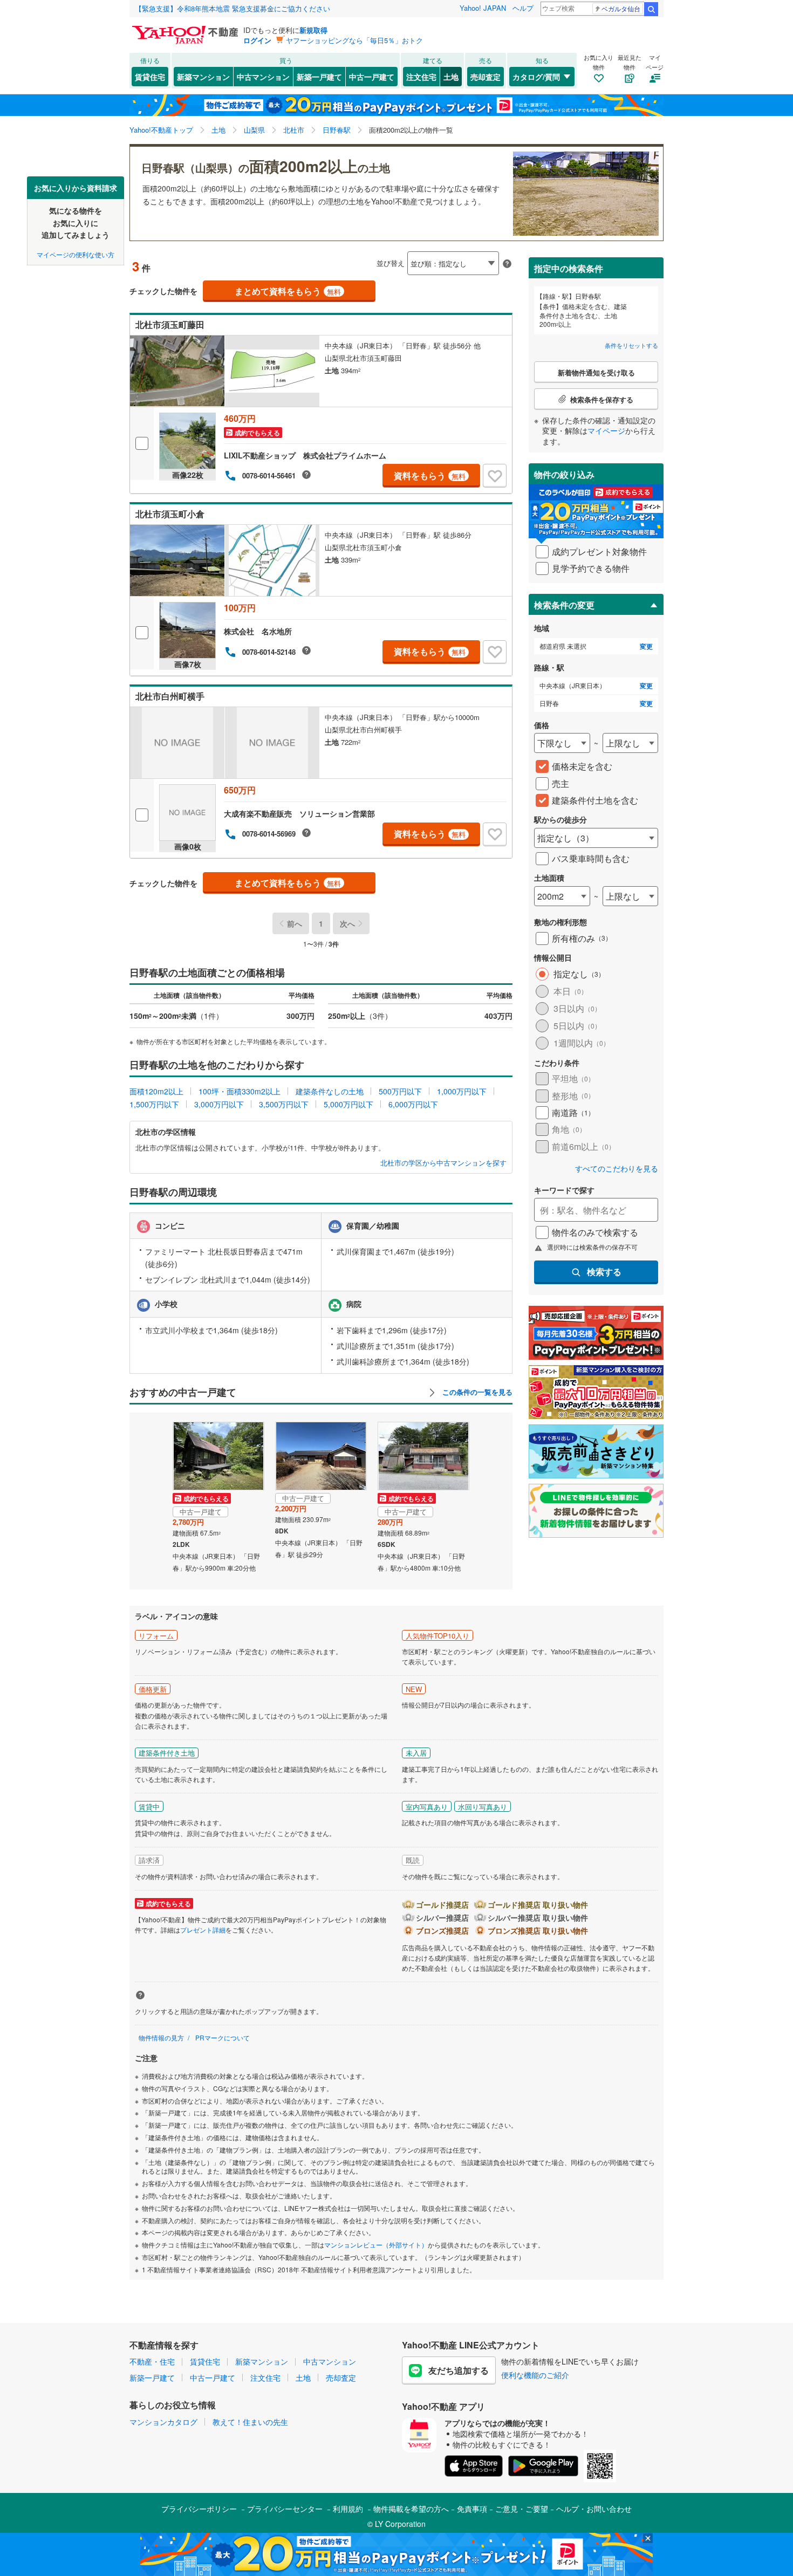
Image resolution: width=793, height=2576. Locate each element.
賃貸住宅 (150, 77)
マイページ (606, 430)
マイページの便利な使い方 (76, 254)
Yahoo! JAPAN (483, 8)
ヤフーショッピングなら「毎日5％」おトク (354, 40)
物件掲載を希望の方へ (411, 2509)
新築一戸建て (319, 77)
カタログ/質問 (536, 77)
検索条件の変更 (564, 605)
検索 (651, 9)
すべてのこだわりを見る (617, 1169)
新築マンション (203, 77)
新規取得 (313, 30)
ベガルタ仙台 (621, 8)
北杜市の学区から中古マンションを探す (443, 1163)
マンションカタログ (163, 2422)
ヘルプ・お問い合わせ (594, 2509)
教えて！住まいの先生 (250, 2422)
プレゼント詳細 (203, 1930)
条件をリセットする (631, 345)
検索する (604, 1272)
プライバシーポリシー (199, 2509)
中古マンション (263, 77)
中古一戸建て (372, 77)
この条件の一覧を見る (476, 1392)
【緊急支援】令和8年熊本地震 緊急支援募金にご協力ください (233, 8)
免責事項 (472, 2509)
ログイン (257, 40)
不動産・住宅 (152, 2361)
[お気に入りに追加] (495, 476)
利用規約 (348, 2509)
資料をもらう (430, 475)
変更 (646, 646)
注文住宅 (421, 77)
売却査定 (486, 77)
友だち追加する (459, 2370)
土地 (451, 77)
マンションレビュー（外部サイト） (376, 2245)
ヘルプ (523, 8)
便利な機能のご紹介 (535, 2375)
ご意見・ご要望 (522, 2509)
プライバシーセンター (285, 2509)
